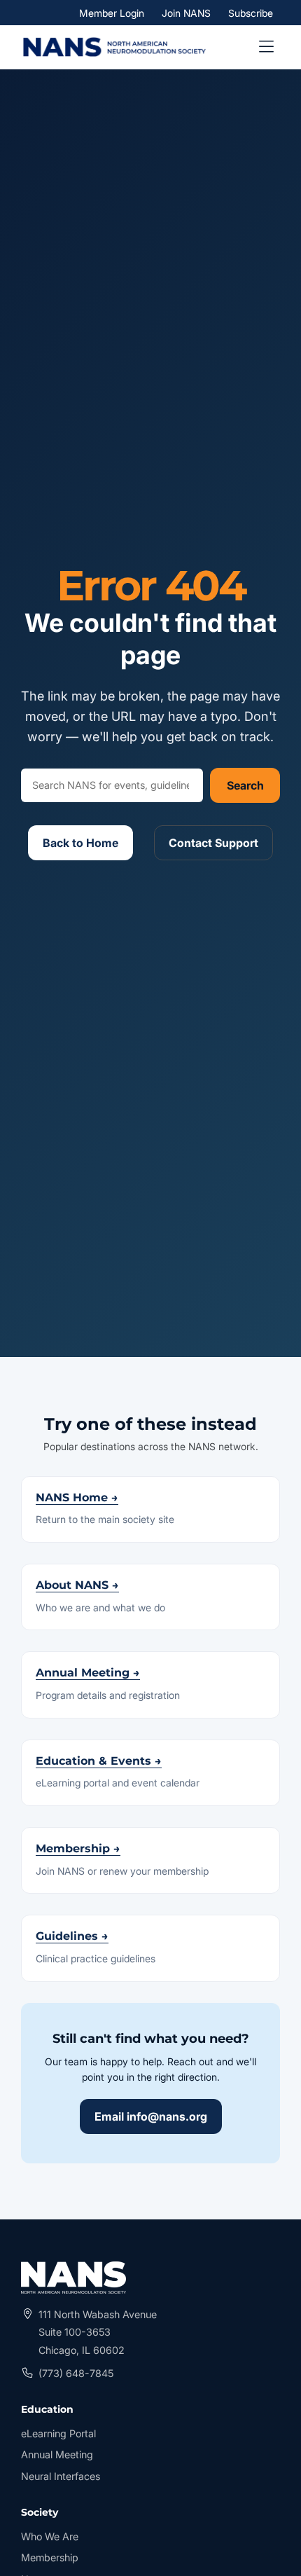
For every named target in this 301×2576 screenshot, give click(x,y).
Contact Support (213, 843)
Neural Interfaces (61, 2476)
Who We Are (50, 2536)
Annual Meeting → (88, 1673)
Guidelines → (72, 1936)
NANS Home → (77, 1497)
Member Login (115, 13)
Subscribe (251, 12)
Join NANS (186, 12)
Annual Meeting (57, 2454)
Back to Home (80, 843)
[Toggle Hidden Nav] (266, 47)
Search (245, 785)
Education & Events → (99, 1761)
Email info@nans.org (151, 2116)
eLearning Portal (58, 2435)
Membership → (78, 1848)
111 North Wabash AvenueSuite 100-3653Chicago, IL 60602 (98, 2332)
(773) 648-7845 (76, 2373)
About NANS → (77, 1585)
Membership (50, 2557)
